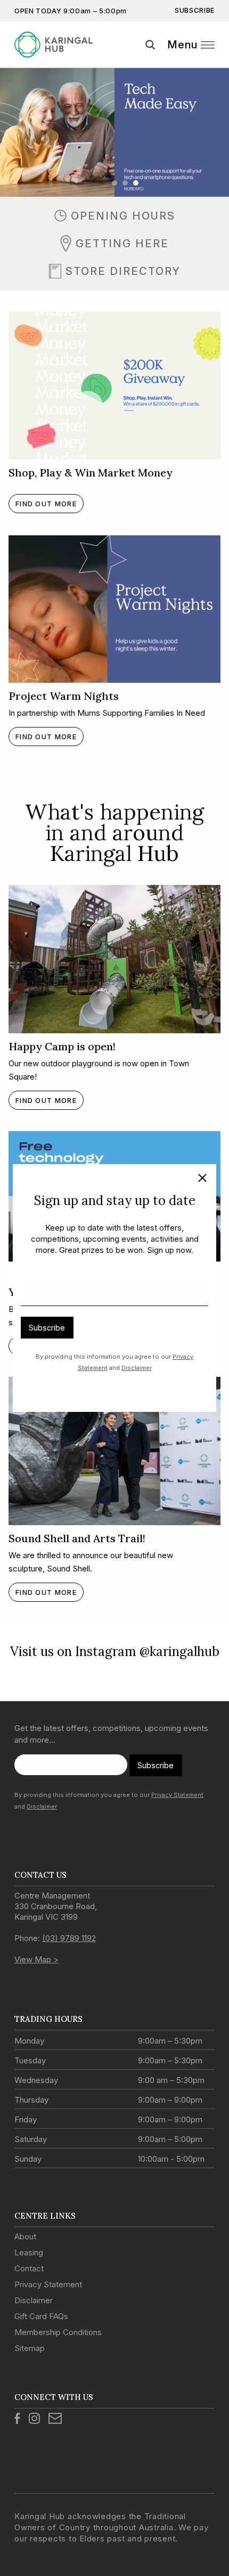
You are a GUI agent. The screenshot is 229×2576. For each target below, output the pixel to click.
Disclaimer (137, 1368)
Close (198, 1180)
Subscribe (47, 1328)
